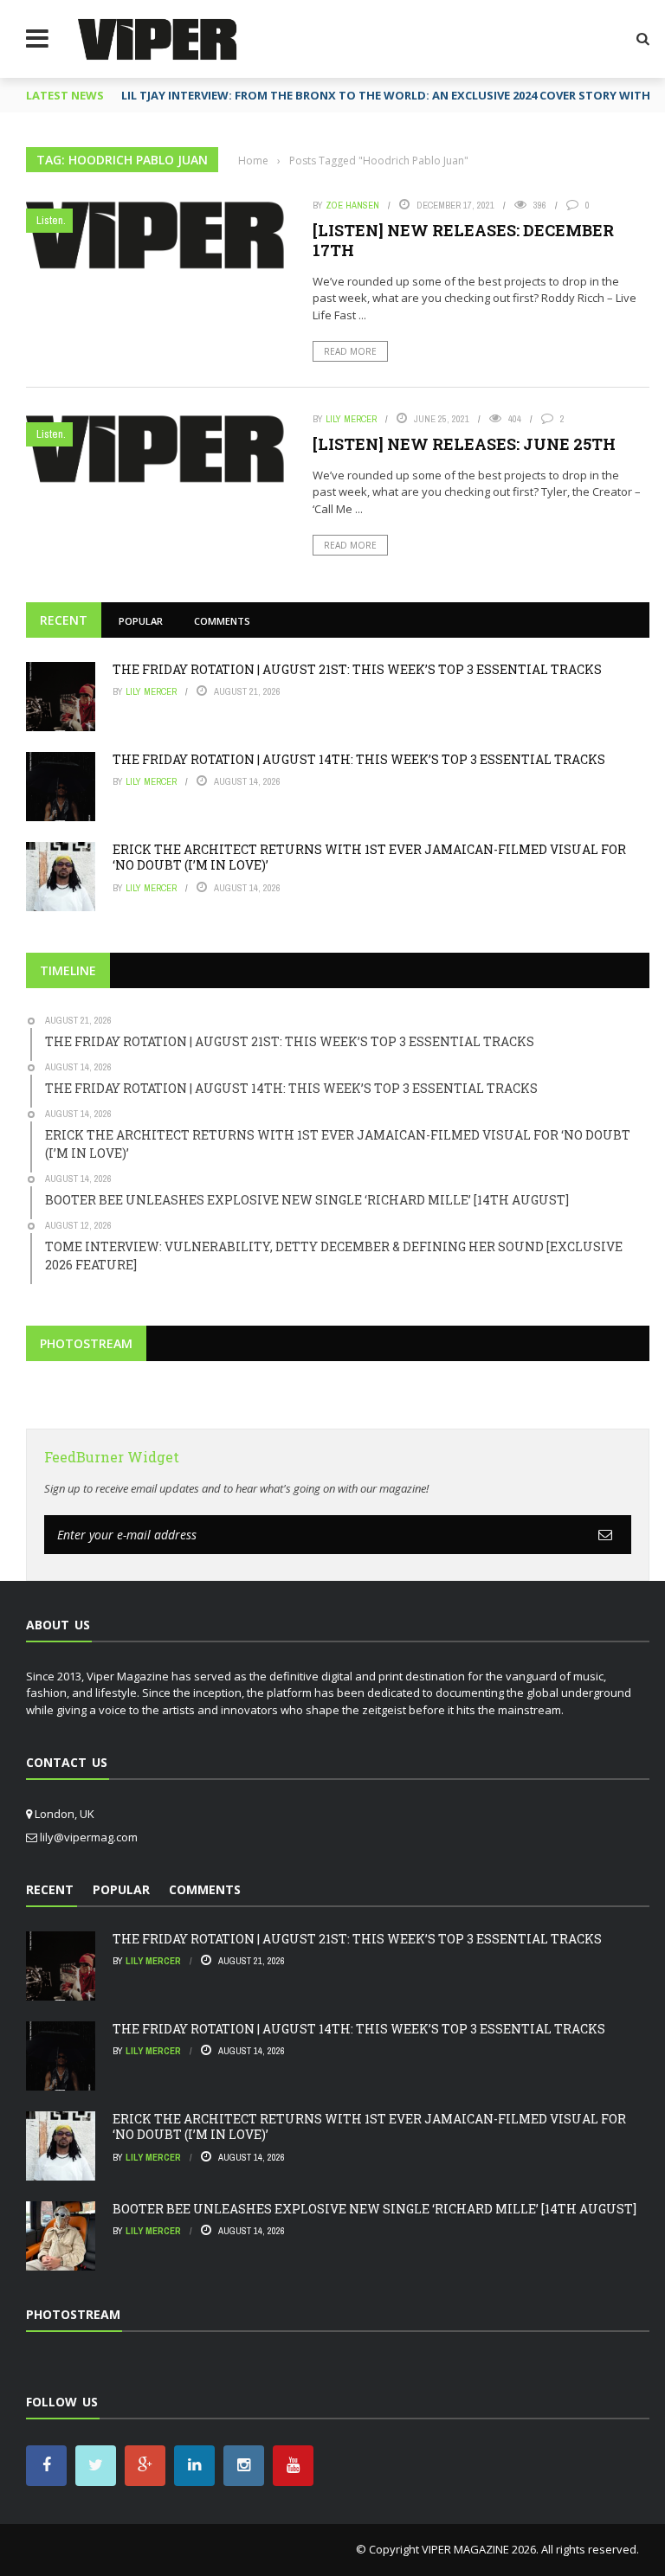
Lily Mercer (351, 419)
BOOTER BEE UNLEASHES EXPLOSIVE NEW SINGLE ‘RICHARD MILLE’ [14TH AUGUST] (374, 2209)
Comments (222, 621)
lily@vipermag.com (89, 1837)
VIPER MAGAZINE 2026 (479, 2549)
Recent (64, 620)
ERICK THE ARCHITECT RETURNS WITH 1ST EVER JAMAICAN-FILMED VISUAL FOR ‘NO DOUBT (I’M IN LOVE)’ (369, 857)
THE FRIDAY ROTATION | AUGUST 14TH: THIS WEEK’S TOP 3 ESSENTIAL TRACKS (359, 759)
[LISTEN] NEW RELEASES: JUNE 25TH (464, 444)
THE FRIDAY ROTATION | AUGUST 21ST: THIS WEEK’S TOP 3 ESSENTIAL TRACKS (357, 669)
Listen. (51, 220)
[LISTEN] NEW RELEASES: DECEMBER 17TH (463, 240)
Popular (141, 621)
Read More (350, 351)
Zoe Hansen (352, 205)
